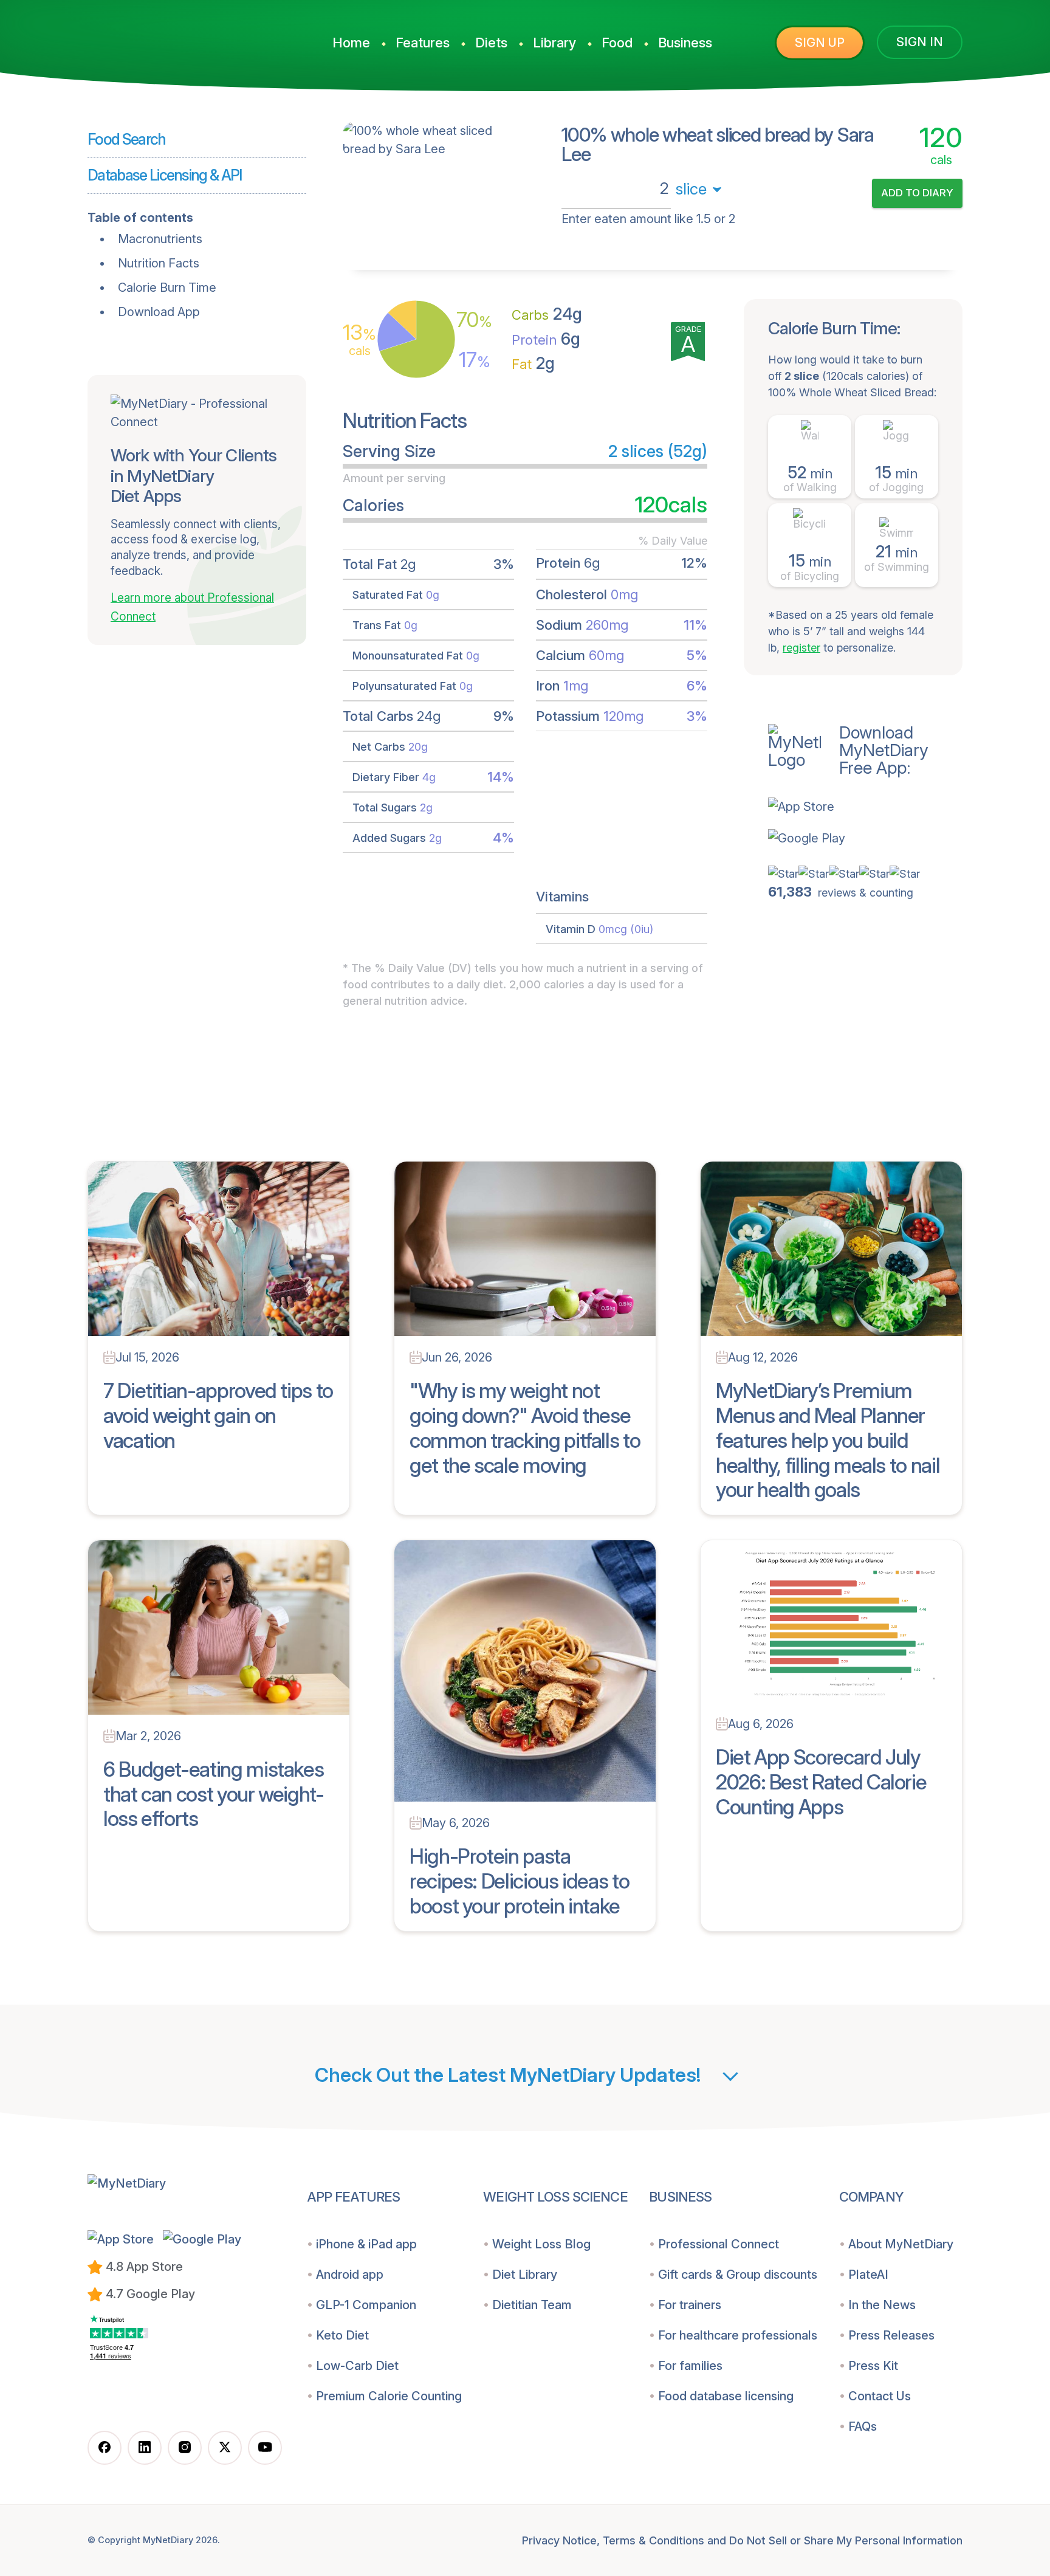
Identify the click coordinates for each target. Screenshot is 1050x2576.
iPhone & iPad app (366, 2244)
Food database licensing (726, 2396)
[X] (225, 2448)
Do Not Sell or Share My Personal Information (846, 2540)
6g (546, 339)
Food (617, 43)
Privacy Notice (559, 2540)
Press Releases (891, 2335)
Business (685, 43)
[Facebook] (105, 2448)
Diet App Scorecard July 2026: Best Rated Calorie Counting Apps (821, 1782)
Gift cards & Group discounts (738, 2275)
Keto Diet (342, 2335)
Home (351, 43)
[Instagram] (185, 2448)
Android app (350, 2275)
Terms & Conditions (654, 2540)
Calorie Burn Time (167, 288)
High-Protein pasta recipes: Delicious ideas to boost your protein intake (519, 1881)
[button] (865, 807)
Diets (491, 43)
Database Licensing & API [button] (165, 175)
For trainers (690, 2305)
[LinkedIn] (145, 2448)
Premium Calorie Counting (389, 2396)
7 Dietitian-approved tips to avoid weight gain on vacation (218, 1415)
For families (690, 2366)
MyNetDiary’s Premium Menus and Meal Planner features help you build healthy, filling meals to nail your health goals (828, 1440)
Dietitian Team (532, 2305)
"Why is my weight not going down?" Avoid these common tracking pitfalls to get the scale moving (525, 1427)
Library (554, 43)
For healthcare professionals (738, 2335)
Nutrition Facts (159, 263)
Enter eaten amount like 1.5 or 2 (648, 219)
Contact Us (880, 2396)
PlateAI (868, 2275)
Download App (159, 312)
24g (547, 314)
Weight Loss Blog (541, 2244)
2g (533, 363)
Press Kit (873, 2366)
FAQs (863, 2426)
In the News (882, 2305)
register (801, 648)
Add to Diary (917, 193)
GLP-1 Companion (366, 2305)
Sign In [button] (920, 42)
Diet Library (525, 2275)
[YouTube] (265, 2448)
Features (423, 43)
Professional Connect (719, 2244)
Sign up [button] (820, 43)
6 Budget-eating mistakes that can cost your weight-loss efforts (214, 1794)
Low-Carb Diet (357, 2366)
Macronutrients (160, 239)
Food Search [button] (127, 139)
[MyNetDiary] (179, 37)
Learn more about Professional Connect (192, 607)
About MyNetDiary (901, 2244)
